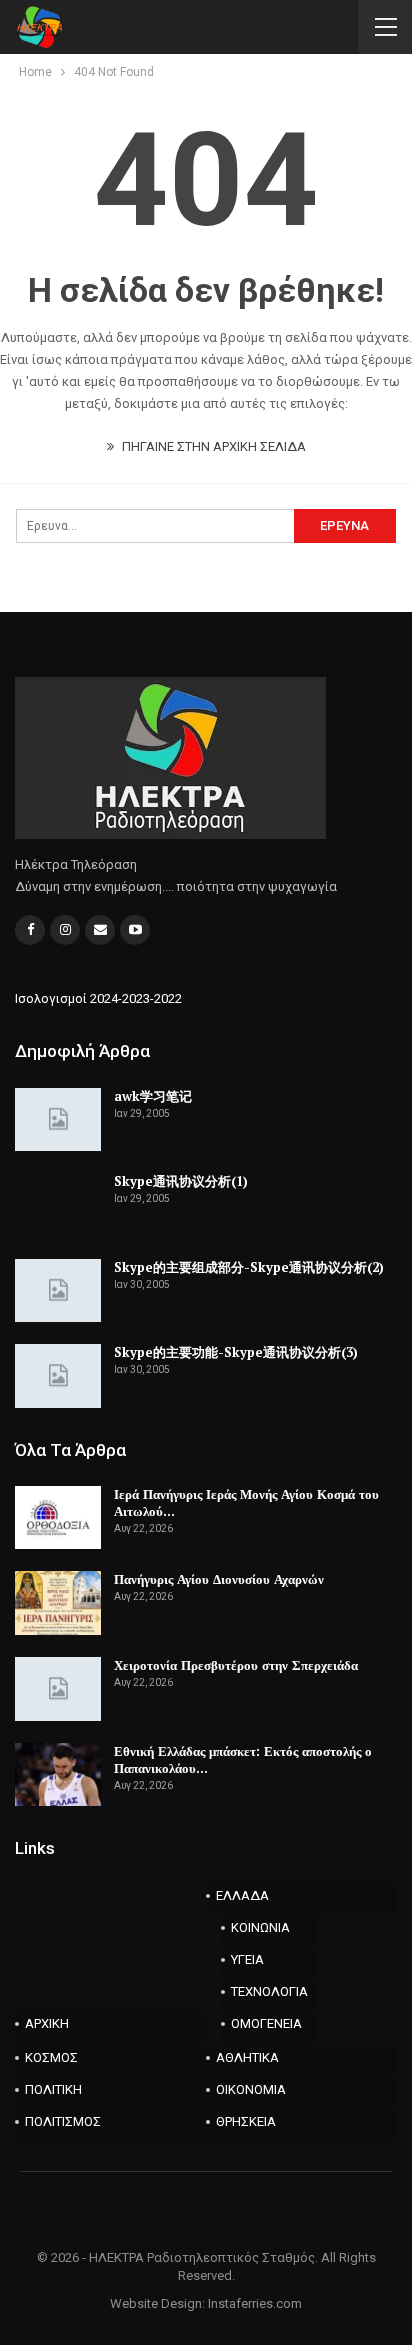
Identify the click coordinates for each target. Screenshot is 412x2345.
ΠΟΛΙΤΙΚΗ (53, 2089)
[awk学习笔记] (58, 1120)
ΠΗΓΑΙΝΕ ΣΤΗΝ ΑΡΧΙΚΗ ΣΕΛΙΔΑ (212, 446)
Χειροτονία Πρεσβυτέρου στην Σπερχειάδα (236, 1665)
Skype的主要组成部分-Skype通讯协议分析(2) (249, 1267)
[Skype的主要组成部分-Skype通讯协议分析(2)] (58, 1291)
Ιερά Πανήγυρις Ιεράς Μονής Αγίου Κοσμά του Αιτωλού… (246, 1502)
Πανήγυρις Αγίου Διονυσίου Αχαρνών (219, 1579)
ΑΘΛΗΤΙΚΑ (247, 2057)
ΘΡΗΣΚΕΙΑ (246, 2121)
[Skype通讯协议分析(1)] (58, 1205)
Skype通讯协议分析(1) (181, 1181)
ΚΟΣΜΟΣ (51, 2057)
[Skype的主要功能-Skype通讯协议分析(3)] (58, 1376)
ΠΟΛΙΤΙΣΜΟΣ (63, 2121)
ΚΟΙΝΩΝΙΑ (260, 1927)
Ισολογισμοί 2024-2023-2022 (98, 998)
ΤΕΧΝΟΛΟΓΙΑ (269, 1991)
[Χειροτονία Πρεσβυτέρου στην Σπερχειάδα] (58, 1689)
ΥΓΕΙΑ (247, 1959)
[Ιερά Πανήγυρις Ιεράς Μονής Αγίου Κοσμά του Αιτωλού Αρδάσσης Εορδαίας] (58, 1518)
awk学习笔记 (153, 1096)
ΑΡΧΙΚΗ (47, 2023)
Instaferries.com (255, 2303)
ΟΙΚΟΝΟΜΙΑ (251, 2089)
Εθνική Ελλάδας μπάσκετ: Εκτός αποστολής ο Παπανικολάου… (243, 1759)
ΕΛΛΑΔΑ (242, 1895)
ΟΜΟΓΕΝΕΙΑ (266, 2023)
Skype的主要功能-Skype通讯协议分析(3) (236, 1352)
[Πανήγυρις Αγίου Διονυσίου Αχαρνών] (58, 1603)
